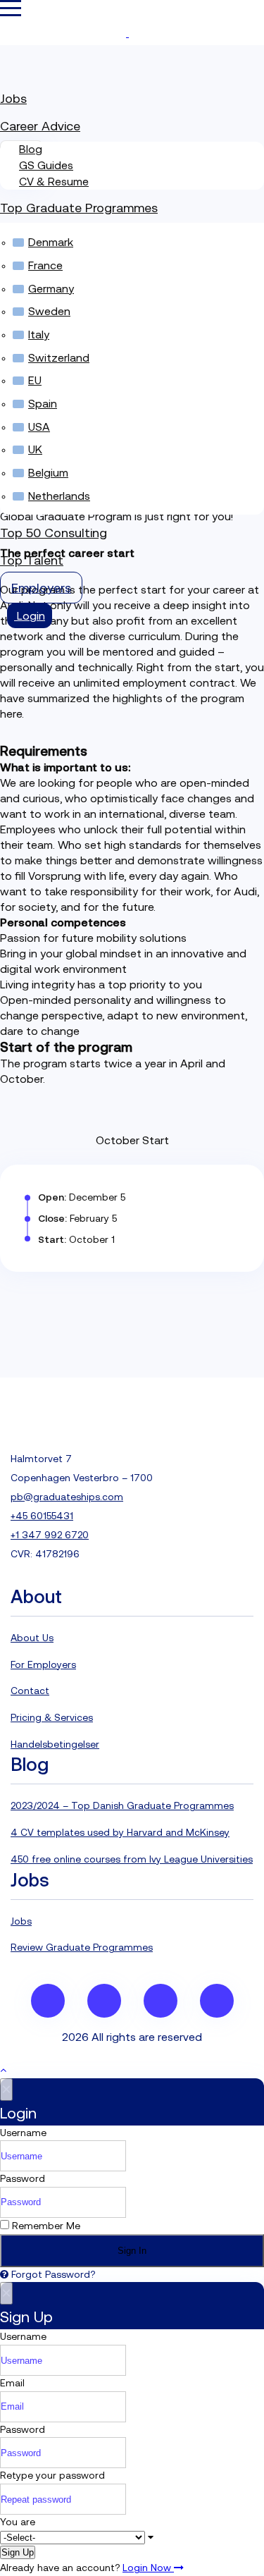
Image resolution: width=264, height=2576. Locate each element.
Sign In (132, 2251)
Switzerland (59, 357)
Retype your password (52, 2475)
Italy (39, 334)
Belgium (48, 472)
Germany (51, 288)
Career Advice (40, 126)
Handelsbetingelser (55, 1744)
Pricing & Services (52, 1717)
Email (12, 2383)
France (45, 265)
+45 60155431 (42, 1516)
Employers (41, 588)
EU (35, 380)
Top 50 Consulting (54, 533)
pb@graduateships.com (67, 1497)
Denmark (51, 242)
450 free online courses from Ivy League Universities (132, 1859)
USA (39, 427)
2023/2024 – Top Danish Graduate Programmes (122, 1805)
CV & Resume (54, 181)
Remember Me (45, 2226)
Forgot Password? (52, 2274)
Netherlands (59, 496)
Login (30, 615)
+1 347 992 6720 (50, 1535)
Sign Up (18, 2552)
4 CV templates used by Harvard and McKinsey (120, 1832)
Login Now (148, 2568)
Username (23, 2133)
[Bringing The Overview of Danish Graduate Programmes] (127, 33)
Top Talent (32, 560)
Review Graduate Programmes (82, 1947)
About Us (32, 1638)
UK (35, 449)
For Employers (43, 1664)
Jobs (13, 98)
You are (18, 2522)
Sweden (49, 311)
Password (23, 2178)
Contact (30, 1691)
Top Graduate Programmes (79, 208)
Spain (43, 403)
